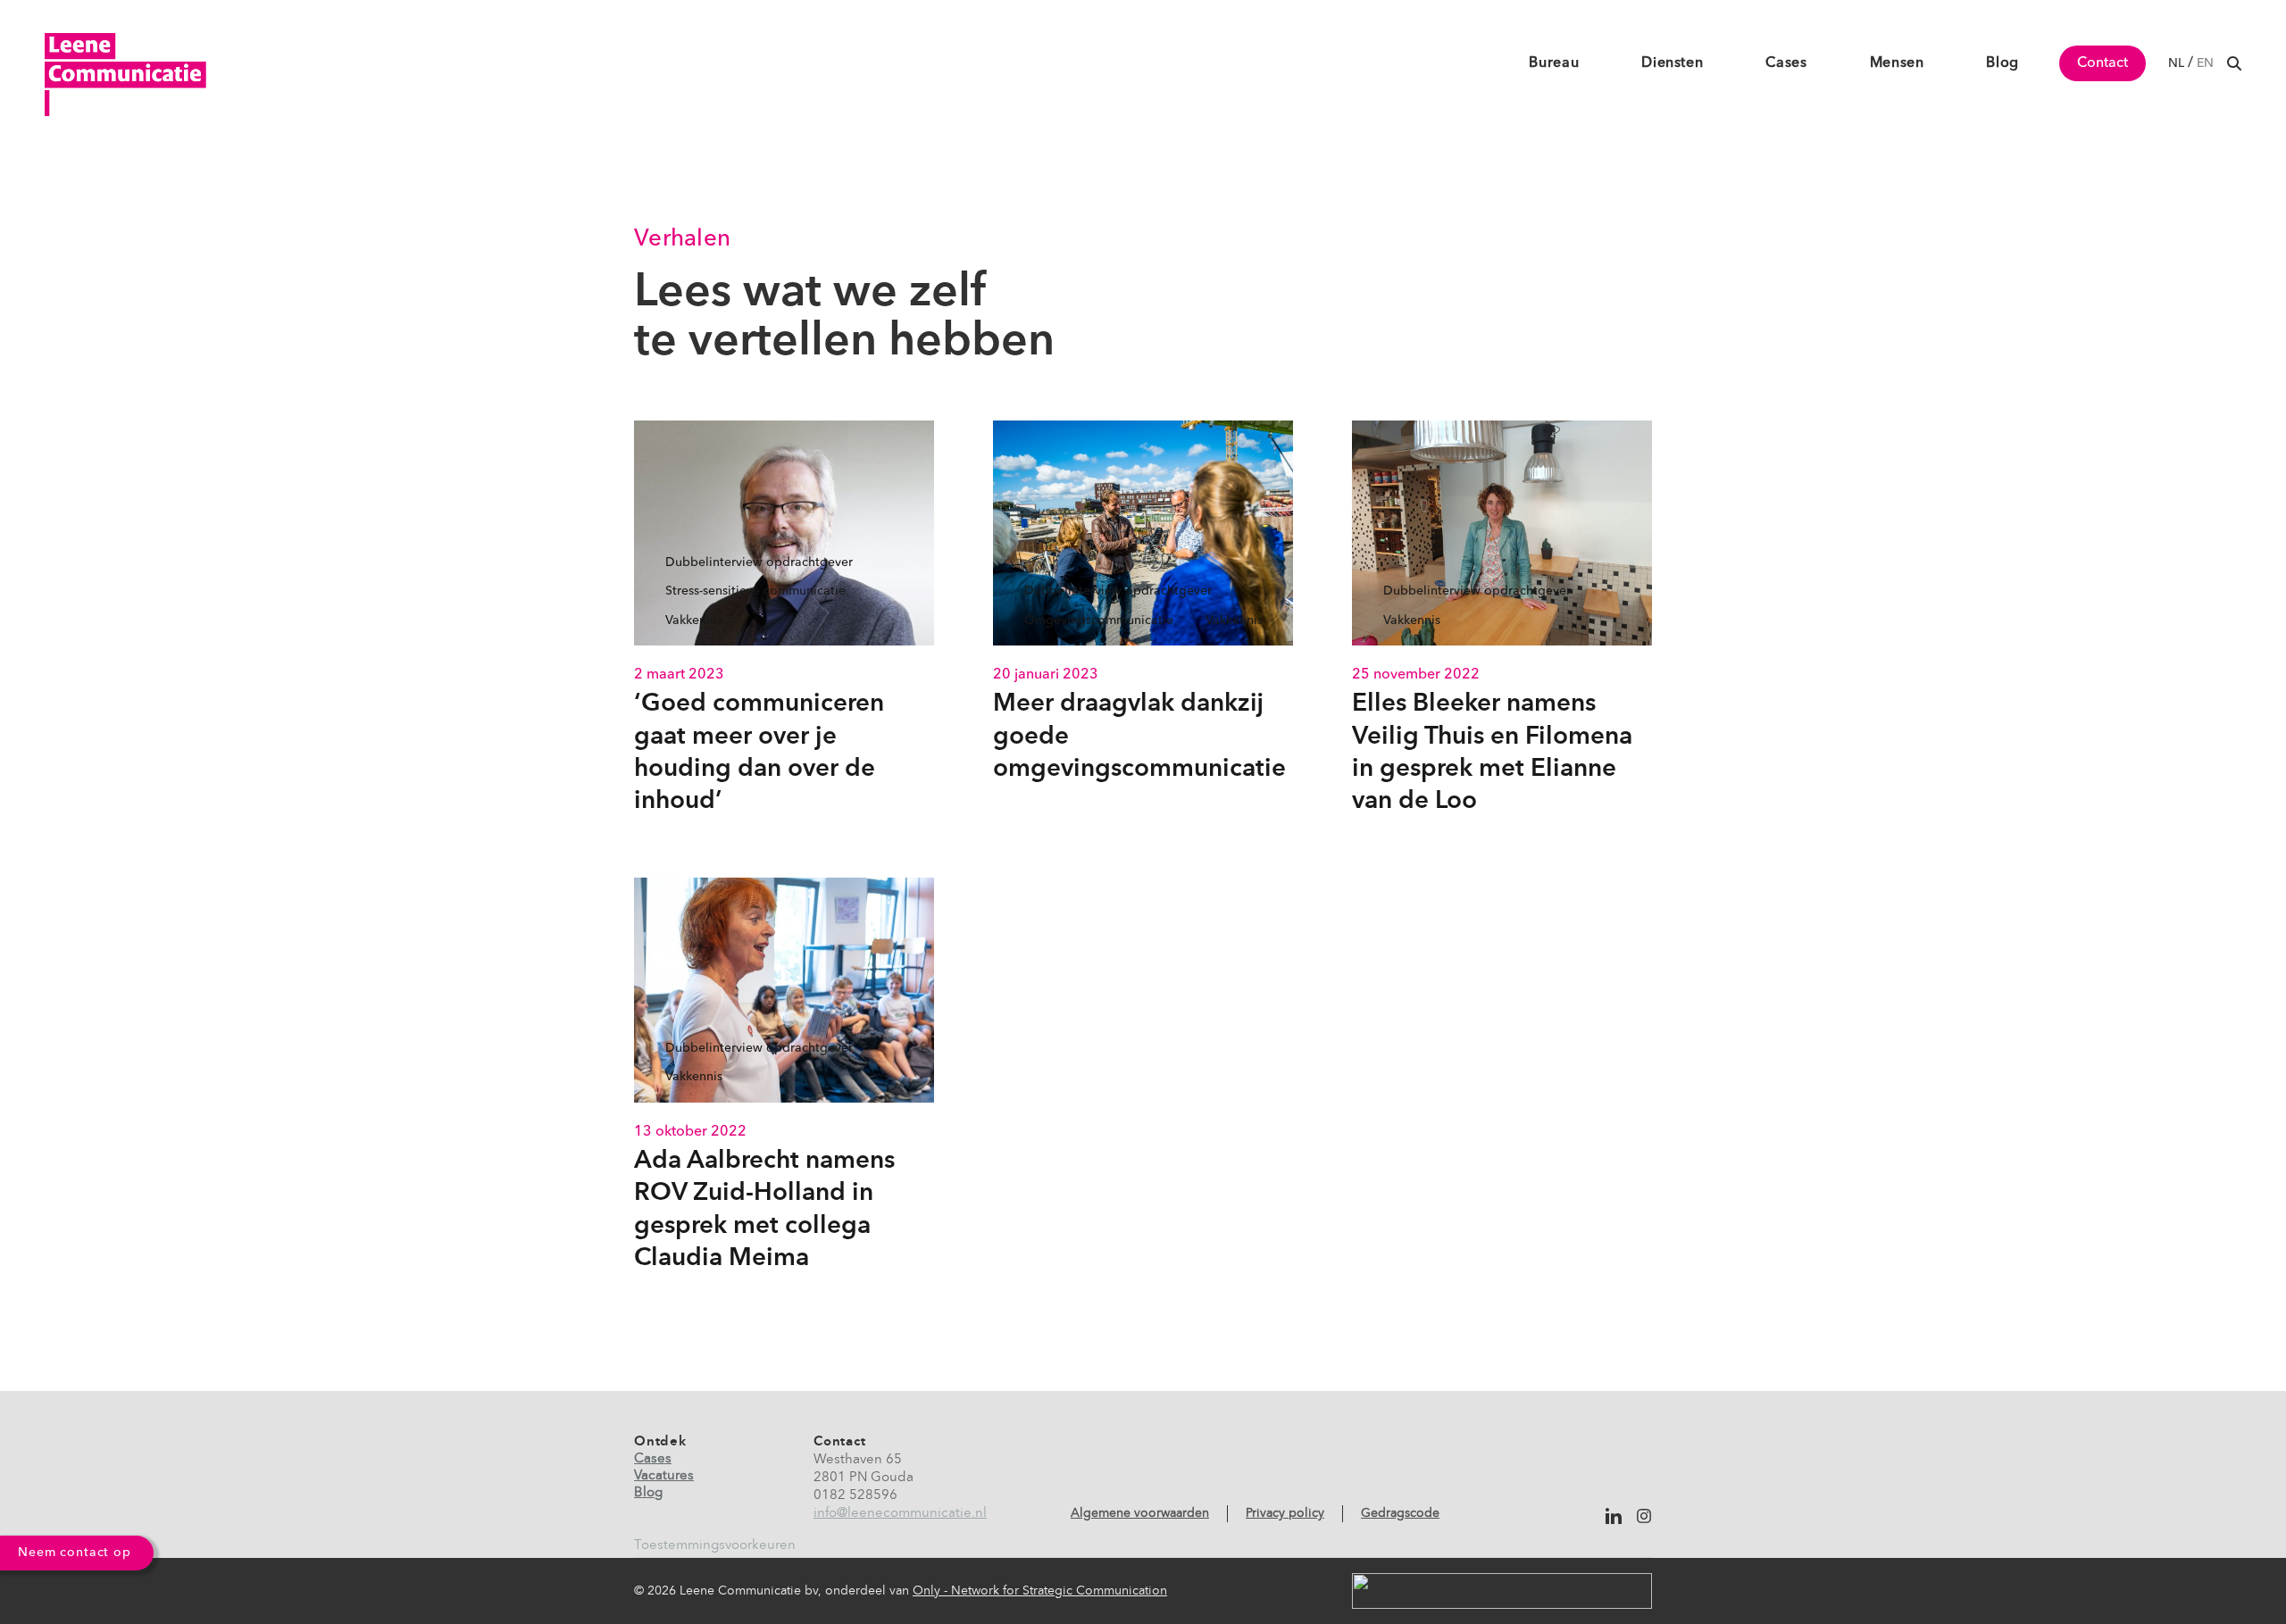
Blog (648, 1493)
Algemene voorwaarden (1140, 1513)
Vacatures (664, 1476)
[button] (2234, 63)
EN (2205, 63)
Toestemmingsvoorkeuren (715, 1546)
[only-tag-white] (1502, 1591)
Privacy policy (1285, 1513)
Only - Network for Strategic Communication (1040, 1591)
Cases (653, 1459)
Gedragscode (1400, 1513)
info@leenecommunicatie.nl (900, 1514)
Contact (2102, 63)
